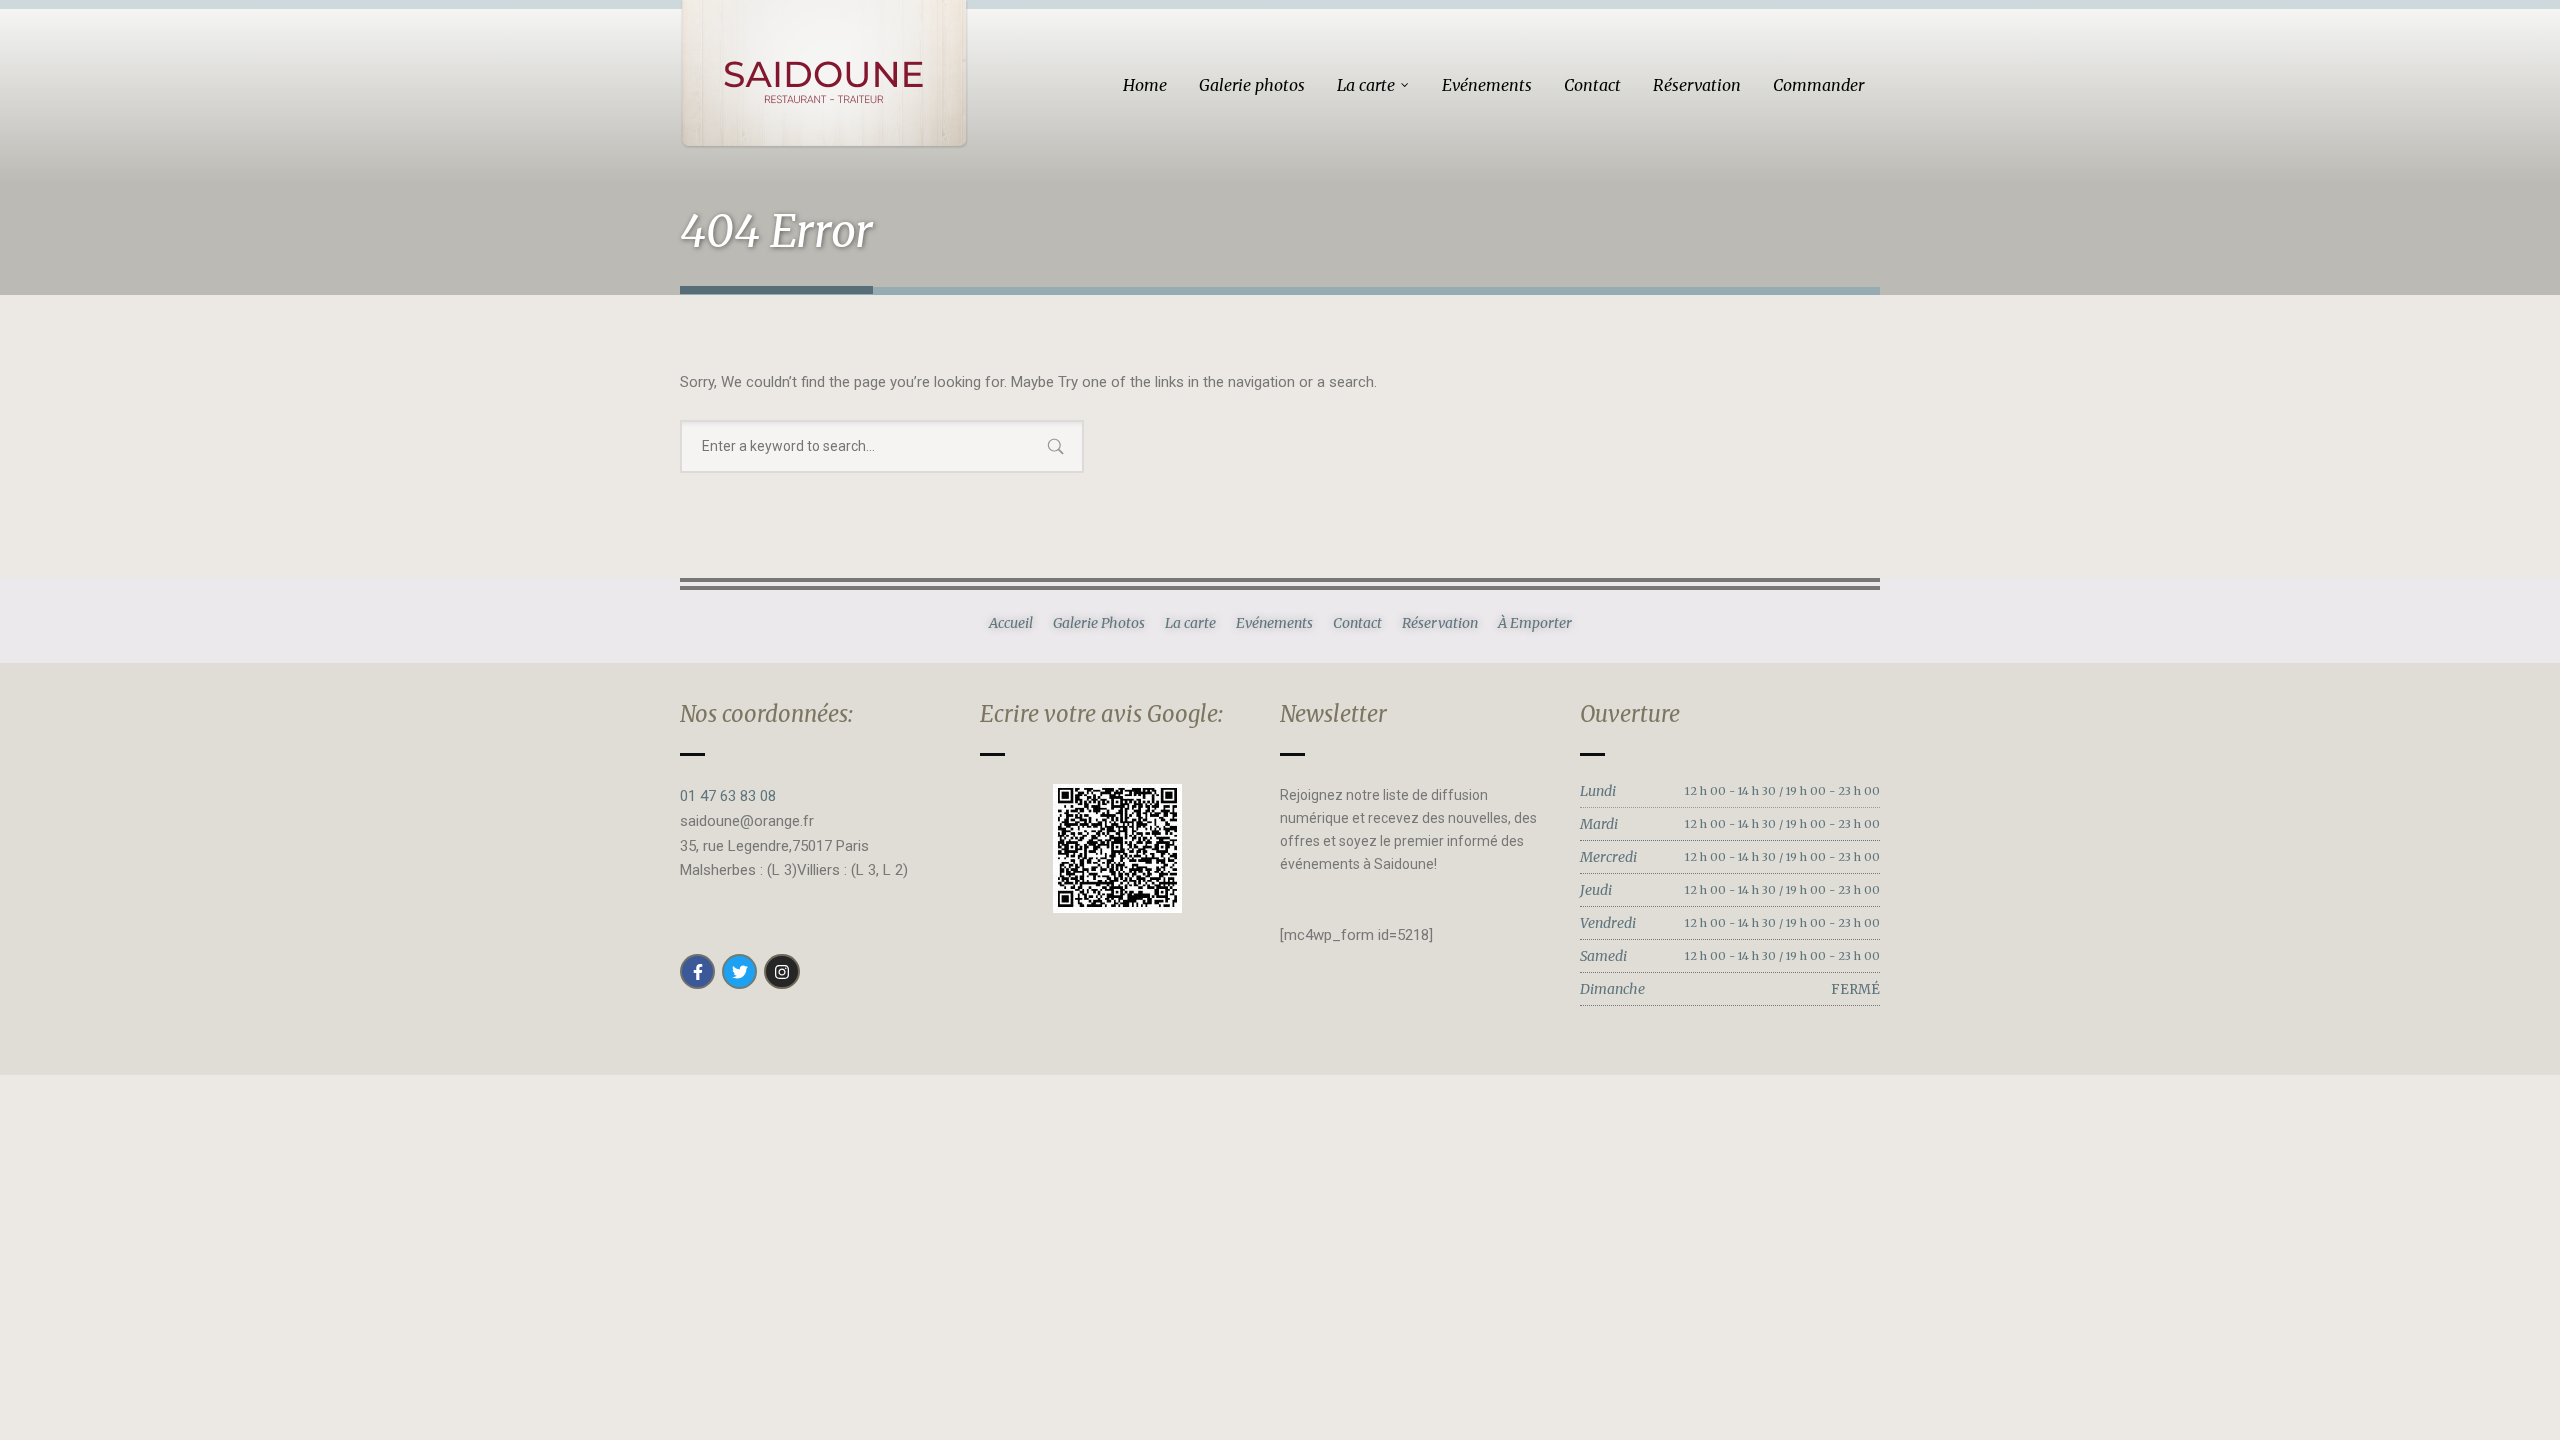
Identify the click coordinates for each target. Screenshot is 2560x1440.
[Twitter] (739, 971)
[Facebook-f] (697, 971)
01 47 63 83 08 (728, 796)
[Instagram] (781, 971)
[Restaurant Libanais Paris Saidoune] (824, 74)
